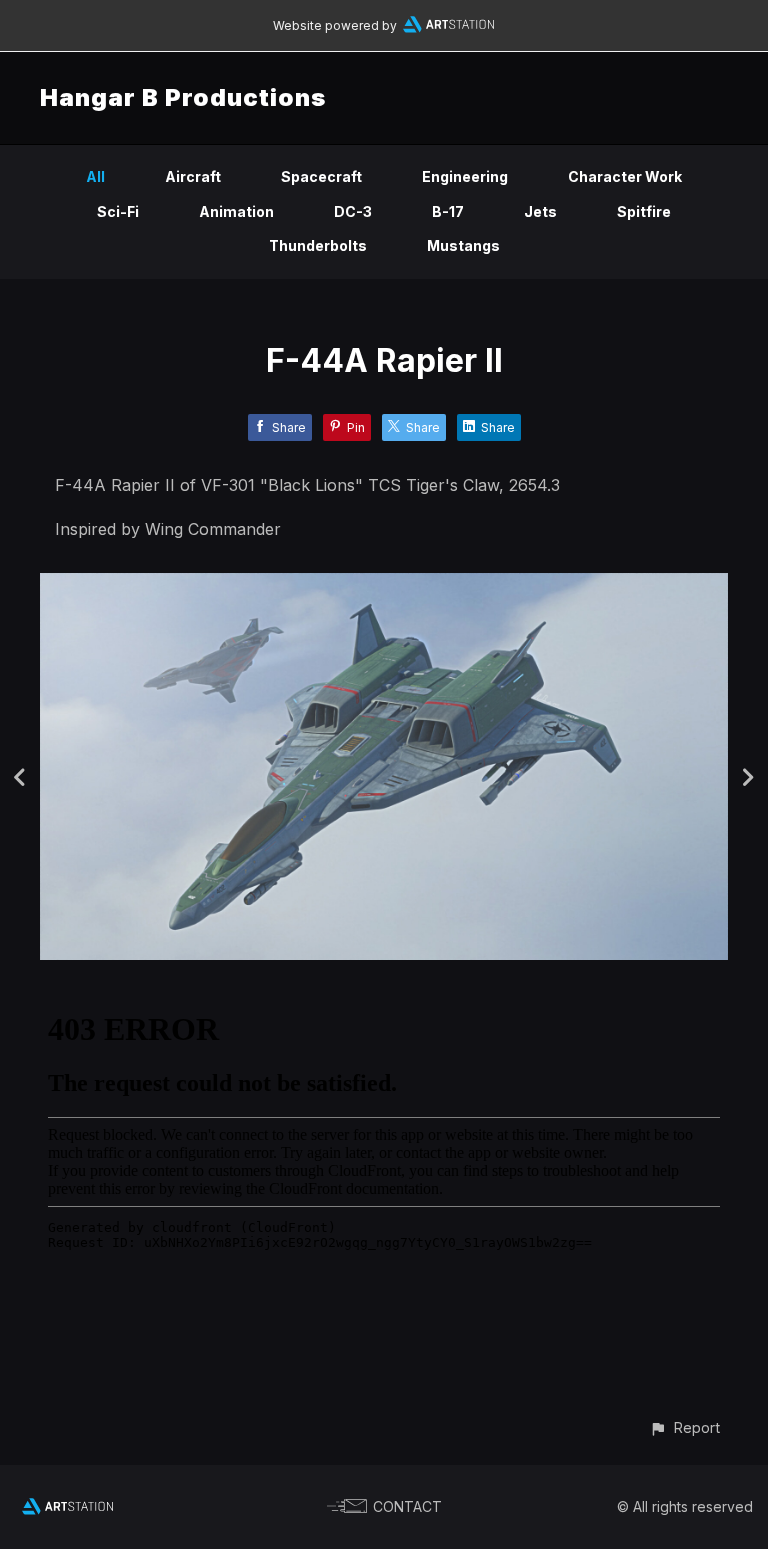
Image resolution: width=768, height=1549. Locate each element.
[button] (684, 1427)
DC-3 (353, 211)
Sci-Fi (118, 211)
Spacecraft (321, 176)
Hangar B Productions (183, 97)
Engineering (465, 176)
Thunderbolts (318, 245)
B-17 (448, 211)
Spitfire (644, 211)
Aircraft (193, 176)
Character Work (625, 176)
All (95, 176)
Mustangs (463, 245)
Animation (236, 211)
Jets (540, 211)
